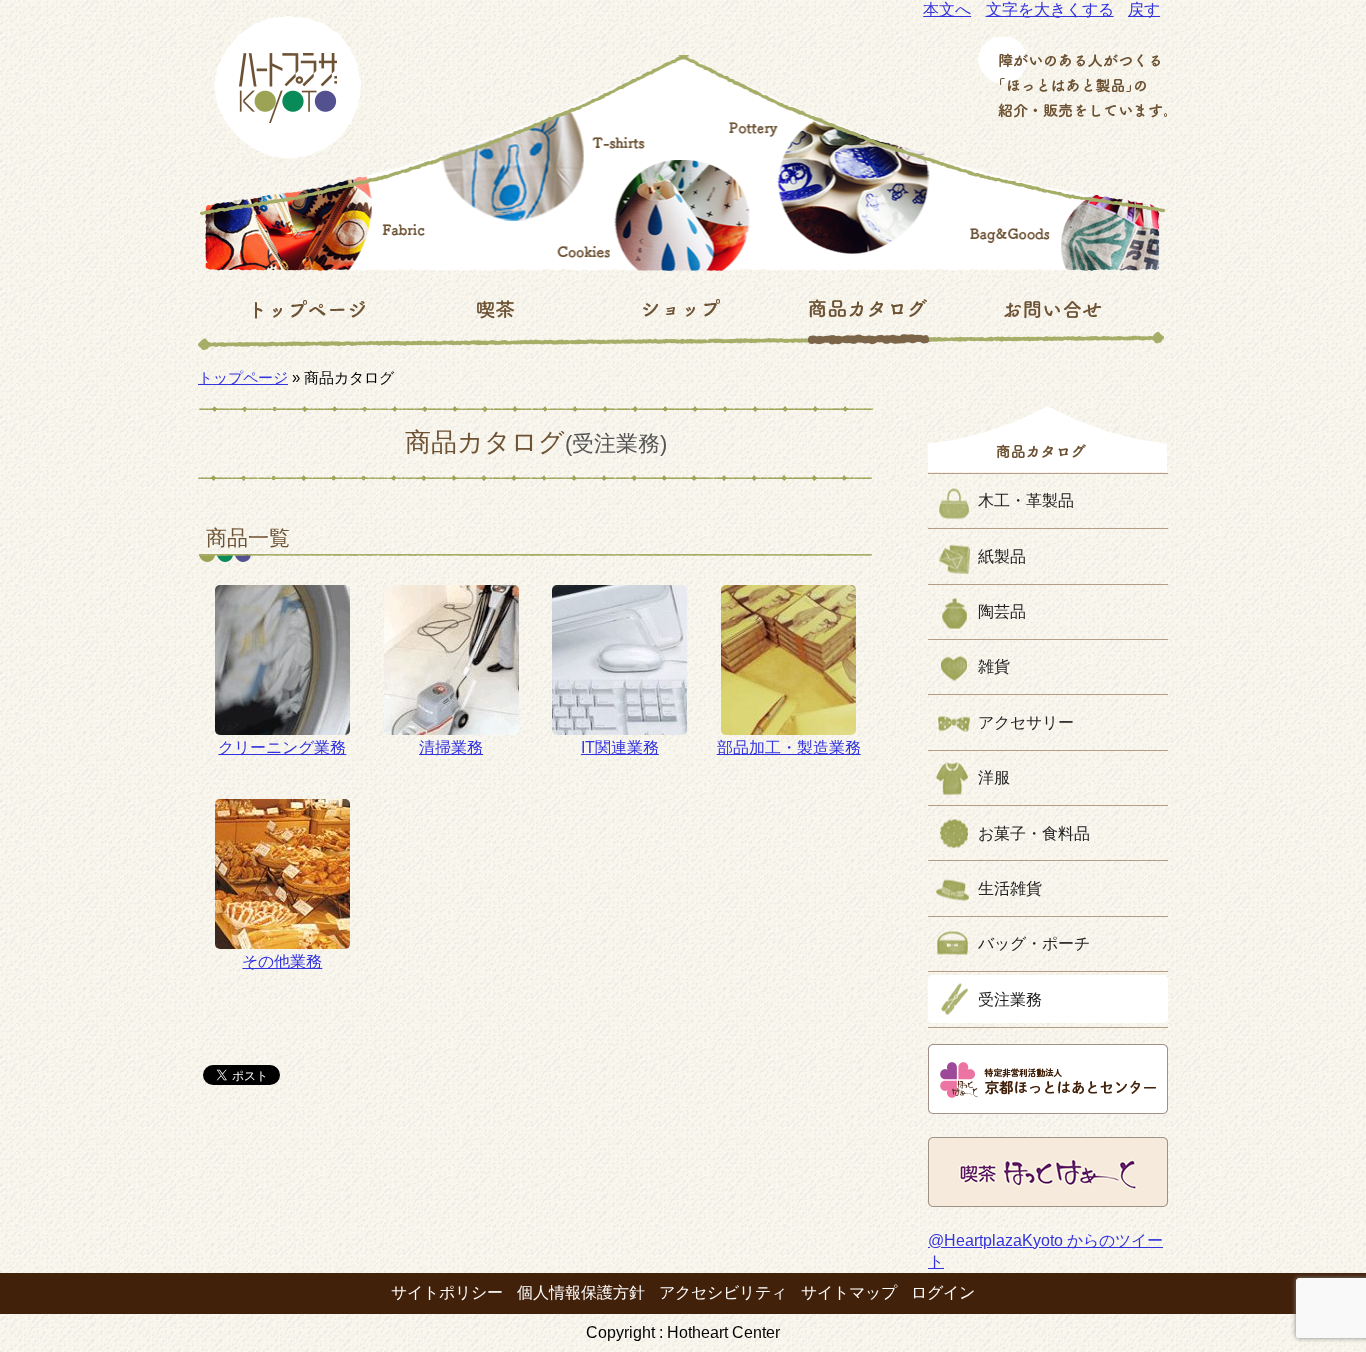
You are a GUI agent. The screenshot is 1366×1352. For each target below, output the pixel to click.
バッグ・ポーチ (1034, 943)
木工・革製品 (1026, 500)
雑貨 (994, 666)
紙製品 (1002, 556)
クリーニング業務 (282, 747)
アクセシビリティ (723, 1292)
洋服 (994, 777)
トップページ (243, 377)
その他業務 (282, 961)
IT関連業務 (620, 747)
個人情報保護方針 (581, 1292)
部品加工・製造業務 (789, 747)
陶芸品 (1002, 611)
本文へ (947, 9)
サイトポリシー (447, 1292)
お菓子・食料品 (1034, 833)
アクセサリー (1026, 722)
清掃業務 (451, 747)
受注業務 (1010, 999)
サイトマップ (849, 1292)
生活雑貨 (1010, 888)
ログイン (943, 1292)
